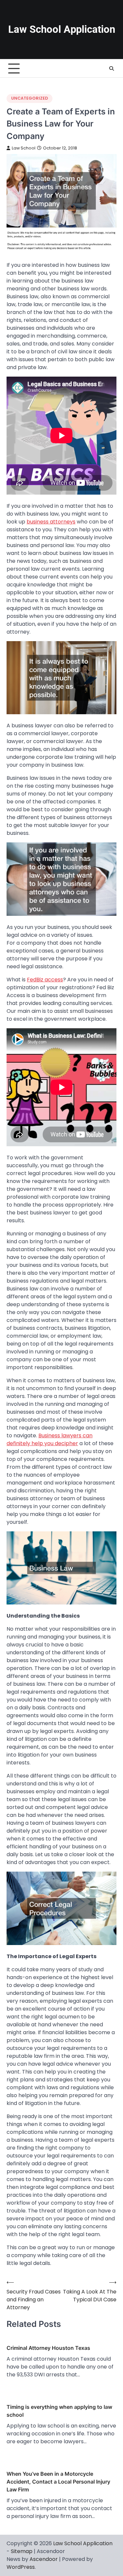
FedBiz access (45, 980)
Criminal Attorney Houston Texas (48, 2348)
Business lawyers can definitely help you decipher (50, 1439)
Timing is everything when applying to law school (59, 2411)
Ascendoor (44, 2559)
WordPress (21, 2567)
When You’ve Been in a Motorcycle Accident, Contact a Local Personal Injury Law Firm (58, 2482)
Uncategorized (30, 98)
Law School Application (62, 29)
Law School (24, 148)
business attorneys (51, 522)
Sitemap (22, 2551)
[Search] (112, 69)
